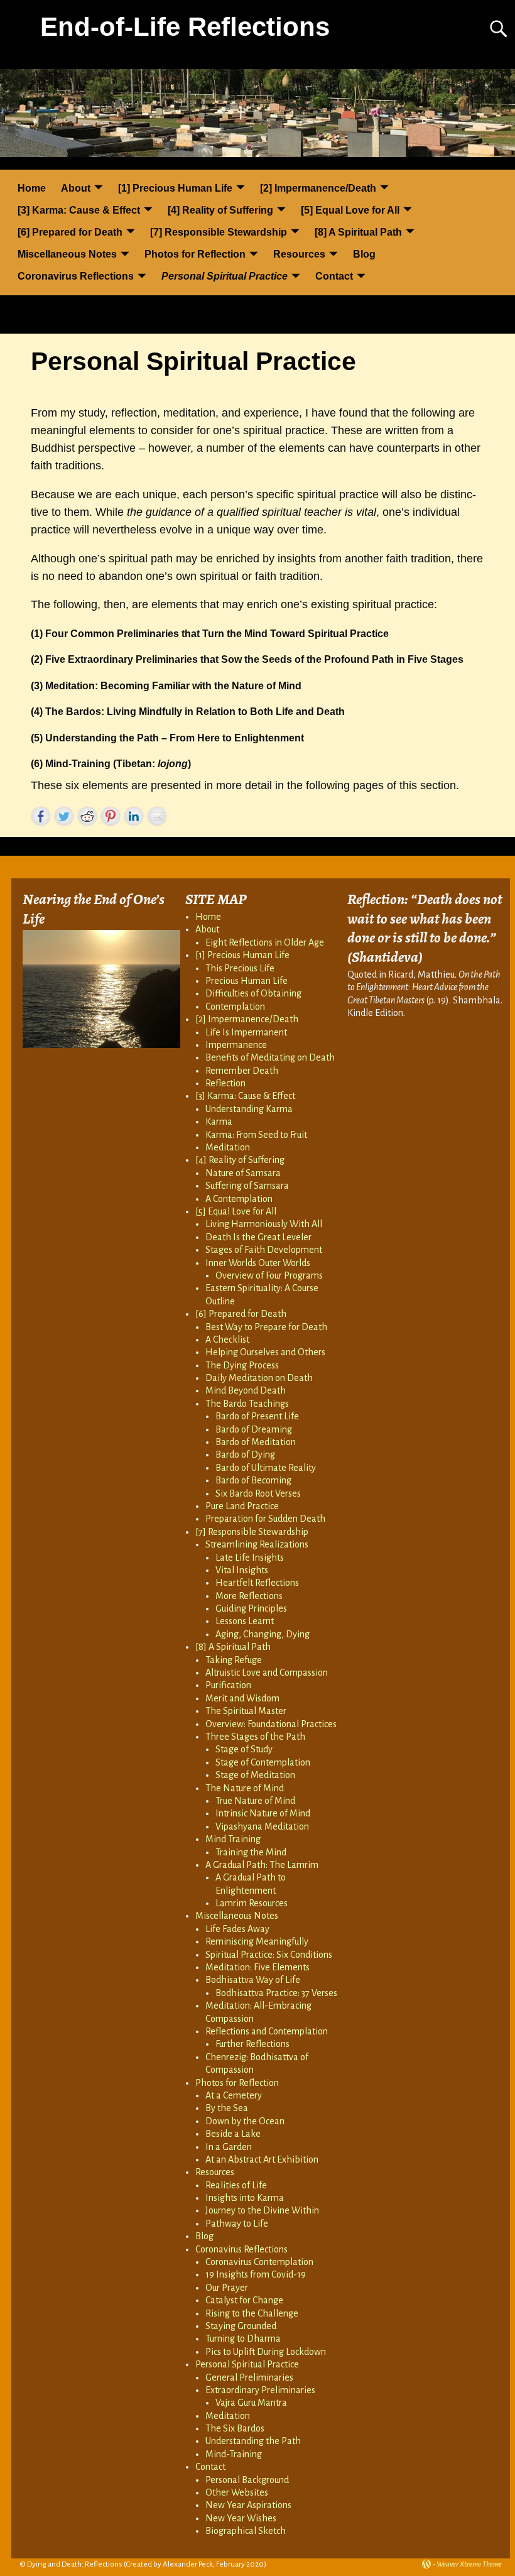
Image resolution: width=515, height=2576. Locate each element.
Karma (219, 1122)
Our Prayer (227, 2288)
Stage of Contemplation (263, 1762)
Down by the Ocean (245, 2121)
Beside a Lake (233, 2134)
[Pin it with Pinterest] (111, 816)
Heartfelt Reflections (257, 1583)
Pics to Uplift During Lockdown (266, 2352)
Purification (228, 1685)
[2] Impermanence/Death (318, 188)
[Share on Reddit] (87, 816)
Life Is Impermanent (246, 1032)
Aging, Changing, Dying (263, 1634)
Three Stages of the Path (255, 1737)
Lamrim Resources (252, 1903)
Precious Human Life (247, 981)
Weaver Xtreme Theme (469, 2564)
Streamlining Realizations (257, 1544)
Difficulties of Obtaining (253, 993)
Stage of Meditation (255, 1775)
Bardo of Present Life (257, 1416)
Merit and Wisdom (242, 1698)
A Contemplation (239, 1199)
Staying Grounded (241, 2326)
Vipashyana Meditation (262, 1826)
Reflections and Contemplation (267, 2031)
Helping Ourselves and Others (265, 1352)
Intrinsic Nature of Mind (263, 1813)
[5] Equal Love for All (350, 210)
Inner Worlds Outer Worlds (258, 1263)
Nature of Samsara (243, 1173)
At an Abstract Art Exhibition (262, 2159)
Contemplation (235, 1007)
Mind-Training (234, 2454)
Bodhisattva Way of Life (253, 1980)
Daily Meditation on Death (259, 1378)
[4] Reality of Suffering (220, 210)
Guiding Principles (251, 1608)
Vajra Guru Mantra (251, 2403)
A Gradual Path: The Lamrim (262, 1865)
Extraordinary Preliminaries (260, 2390)
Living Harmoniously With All (264, 1224)
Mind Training (233, 1839)
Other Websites (237, 2492)
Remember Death (242, 1071)
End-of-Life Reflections (185, 27)
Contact (334, 276)
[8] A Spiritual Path (358, 232)
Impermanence (236, 1045)
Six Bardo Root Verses (258, 1493)
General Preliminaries (249, 2377)
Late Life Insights (250, 1558)
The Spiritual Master (246, 1711)
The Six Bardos (235, 2428)
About (76, 188)
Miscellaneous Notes (67, 254)
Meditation (228, 1147)
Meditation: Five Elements (257, 1967)
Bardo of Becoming (253, 1480)
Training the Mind (251, 1852)
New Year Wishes (241, 2518)
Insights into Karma (245, 2198)
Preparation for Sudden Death (265, 1519)
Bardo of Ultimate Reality (266, 1468)
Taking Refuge (234, 1660)
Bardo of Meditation (256, 1442)
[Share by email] (157, 816)
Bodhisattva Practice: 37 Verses (276, 1993)
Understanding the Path (253, 2441)
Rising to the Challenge (252, 2313)
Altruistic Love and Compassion (267, 1673)
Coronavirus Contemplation (259, 2262)
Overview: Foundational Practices (271, 1724)
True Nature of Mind (255, 1801)
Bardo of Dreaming (254, 1429)
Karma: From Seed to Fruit (256, 1135)
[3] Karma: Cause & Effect (79, 210)
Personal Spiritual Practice (225, 276)
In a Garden (229, 2147)
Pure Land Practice (242, 1506)
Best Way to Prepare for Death (266, 1327)
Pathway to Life (237, 2224)
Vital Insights (242, 1570)
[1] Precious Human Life (175, 188)
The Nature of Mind (245, 1788)
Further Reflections (252, 2044)
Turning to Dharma (243, 2339)
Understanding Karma (249, 1109)
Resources (299, 254)
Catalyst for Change (244, 2300)
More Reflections (249, 1596)
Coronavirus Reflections (76, 276)
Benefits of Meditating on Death (270, 1057)
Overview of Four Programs (269, 1275)
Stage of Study (244, 1749)
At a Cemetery (234, 2095)
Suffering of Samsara (247, 1186)
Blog (364, 254)
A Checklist (227, 1340)
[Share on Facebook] (41, 816)
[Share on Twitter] (64, 816)
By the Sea (227, 2108)
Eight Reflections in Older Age (265, 942)
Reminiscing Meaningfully (257, 1941)
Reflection (225, 1083)
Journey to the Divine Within (262, 2210)
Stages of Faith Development (264, 1250)
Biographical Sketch (246, 2531)
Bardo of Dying (245, 1454)
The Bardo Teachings (247, 1404)
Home (32, 188)
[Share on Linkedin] (134, 816)
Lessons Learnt (245, 1621)
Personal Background (247, 2480)
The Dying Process (242, 1365)
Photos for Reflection (195, 254)
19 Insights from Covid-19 (256, 2274)
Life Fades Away (237, 1929)
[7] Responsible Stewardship (219, 232)
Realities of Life (236, 2185)
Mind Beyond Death (246, 1390)
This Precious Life (240, 968)
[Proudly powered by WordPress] (426, 2564)
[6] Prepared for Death (70, 232)
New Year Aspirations (248, 2505)
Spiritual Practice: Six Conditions (269, 1955)
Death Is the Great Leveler (258, 1237)
